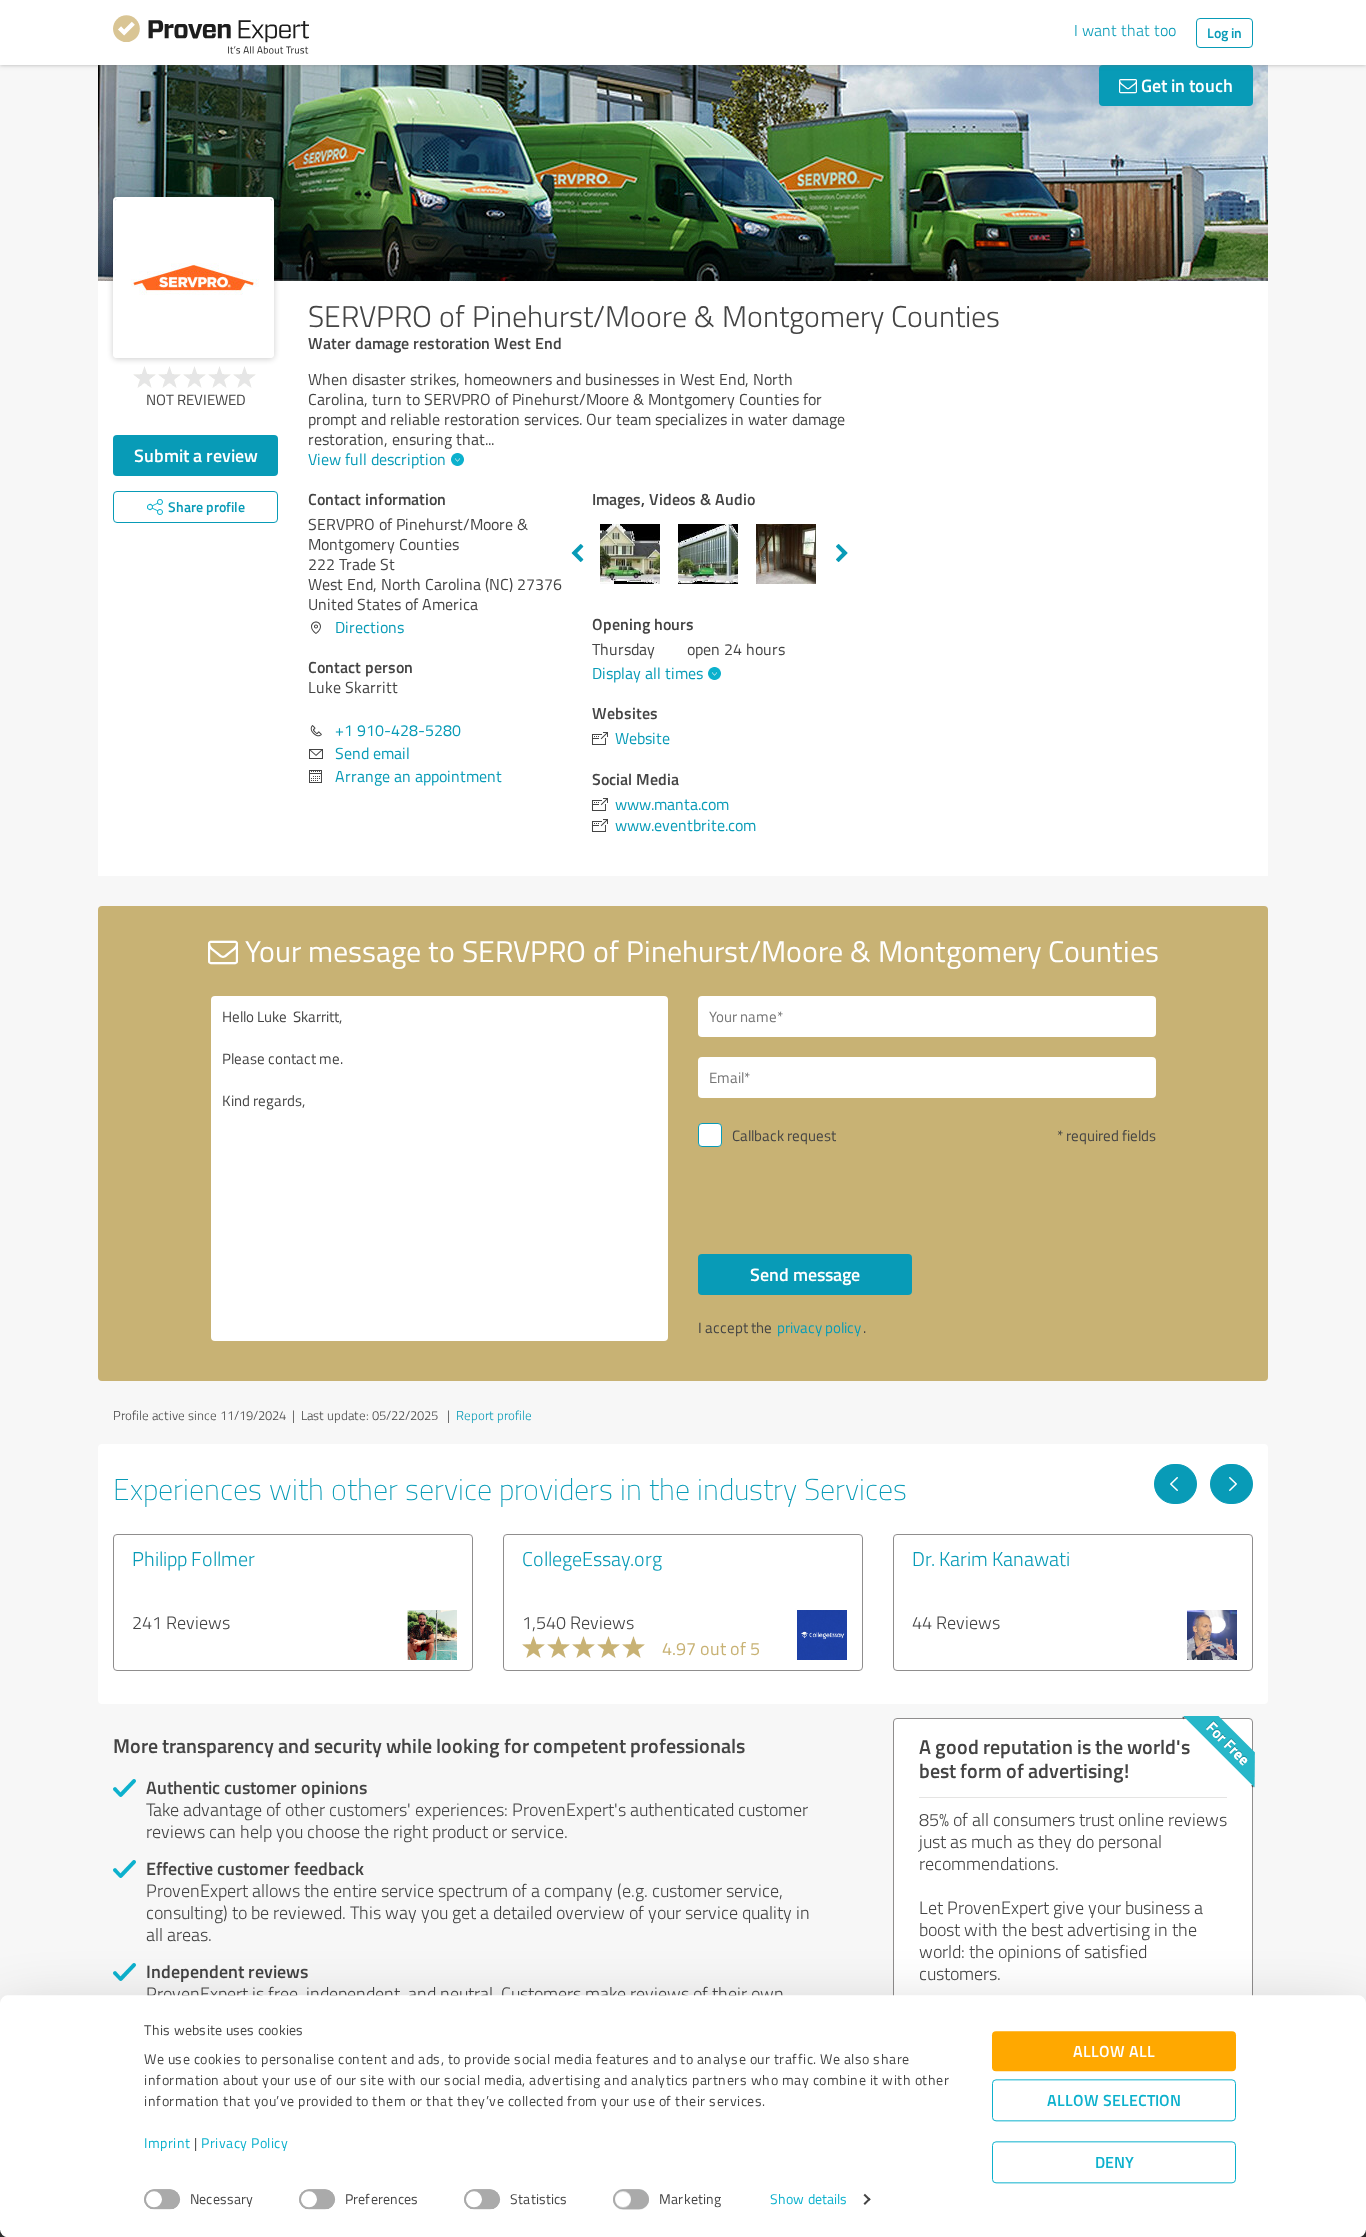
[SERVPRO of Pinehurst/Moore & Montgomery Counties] (193, 277)
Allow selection (1114, 2100)
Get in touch (1185, 85)
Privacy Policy (244, 2143)
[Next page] (1231, 1484)
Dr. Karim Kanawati (991, 1558)
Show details (808, 2199)
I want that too (1125, 30)
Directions (369, 627)
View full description (377, 459)
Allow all (1114, 2051)
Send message (805, 1274)
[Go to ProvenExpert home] (211, 38)
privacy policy (819, 1327)
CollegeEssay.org (592, 1558)
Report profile (494, 1415)
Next (842, 554)
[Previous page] (1175, 1484)
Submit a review (196, 455)
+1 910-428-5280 (398, 730)
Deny (1114, 2162)
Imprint (167, 2143)
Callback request (784, 1135)
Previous (577, 554)
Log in (1224, 32)
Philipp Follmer (193, 1558)
